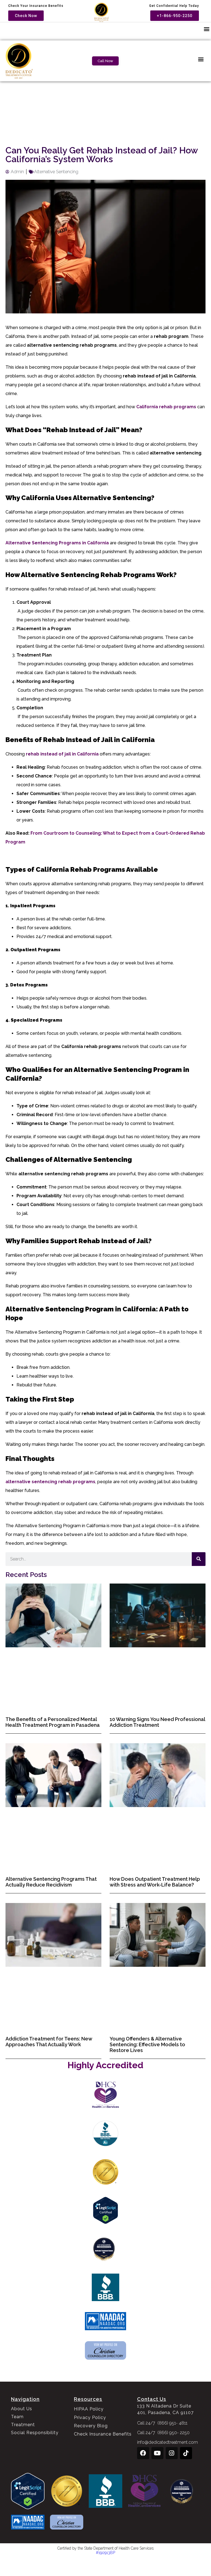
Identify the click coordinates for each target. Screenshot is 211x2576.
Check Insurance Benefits (103, 2434)
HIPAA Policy (89, 2409)
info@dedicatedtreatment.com (167, 2442)
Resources (88, 2399)
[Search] (199, 1559)
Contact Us (152, 2399)
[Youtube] (157, 2453)
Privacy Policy (90, 2418)
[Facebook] (143, 2453)
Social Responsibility (35, 2433)
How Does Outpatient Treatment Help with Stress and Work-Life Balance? (155, 1882)
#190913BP (105, 2553)
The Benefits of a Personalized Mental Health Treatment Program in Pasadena (53, 1722)
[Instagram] (172, 2453)
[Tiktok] (186, 2453)
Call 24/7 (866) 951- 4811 (162, 2423)
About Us (22, 2409)
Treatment (23, 2425)
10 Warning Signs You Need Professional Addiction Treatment (157, 1722)
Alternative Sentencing (56, 172)
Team (17, 2417)
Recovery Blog (91, 2426)
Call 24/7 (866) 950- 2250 (163, 2433)
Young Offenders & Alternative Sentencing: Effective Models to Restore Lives (147, 2044)
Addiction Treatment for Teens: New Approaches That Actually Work (49, 2042)
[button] (206, 29)
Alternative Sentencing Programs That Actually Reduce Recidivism (51, 1882)
